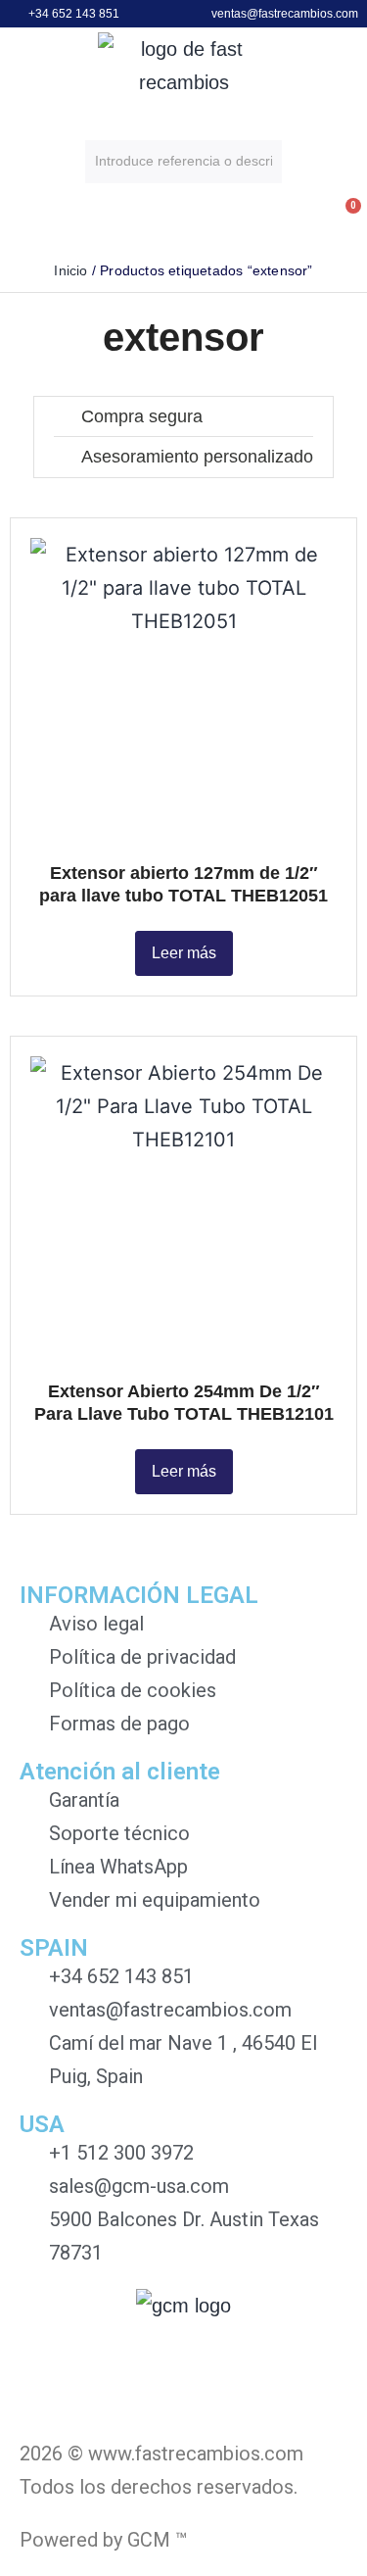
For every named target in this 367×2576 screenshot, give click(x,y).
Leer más (184, 953)
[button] (19, 223)
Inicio (70, 270)
